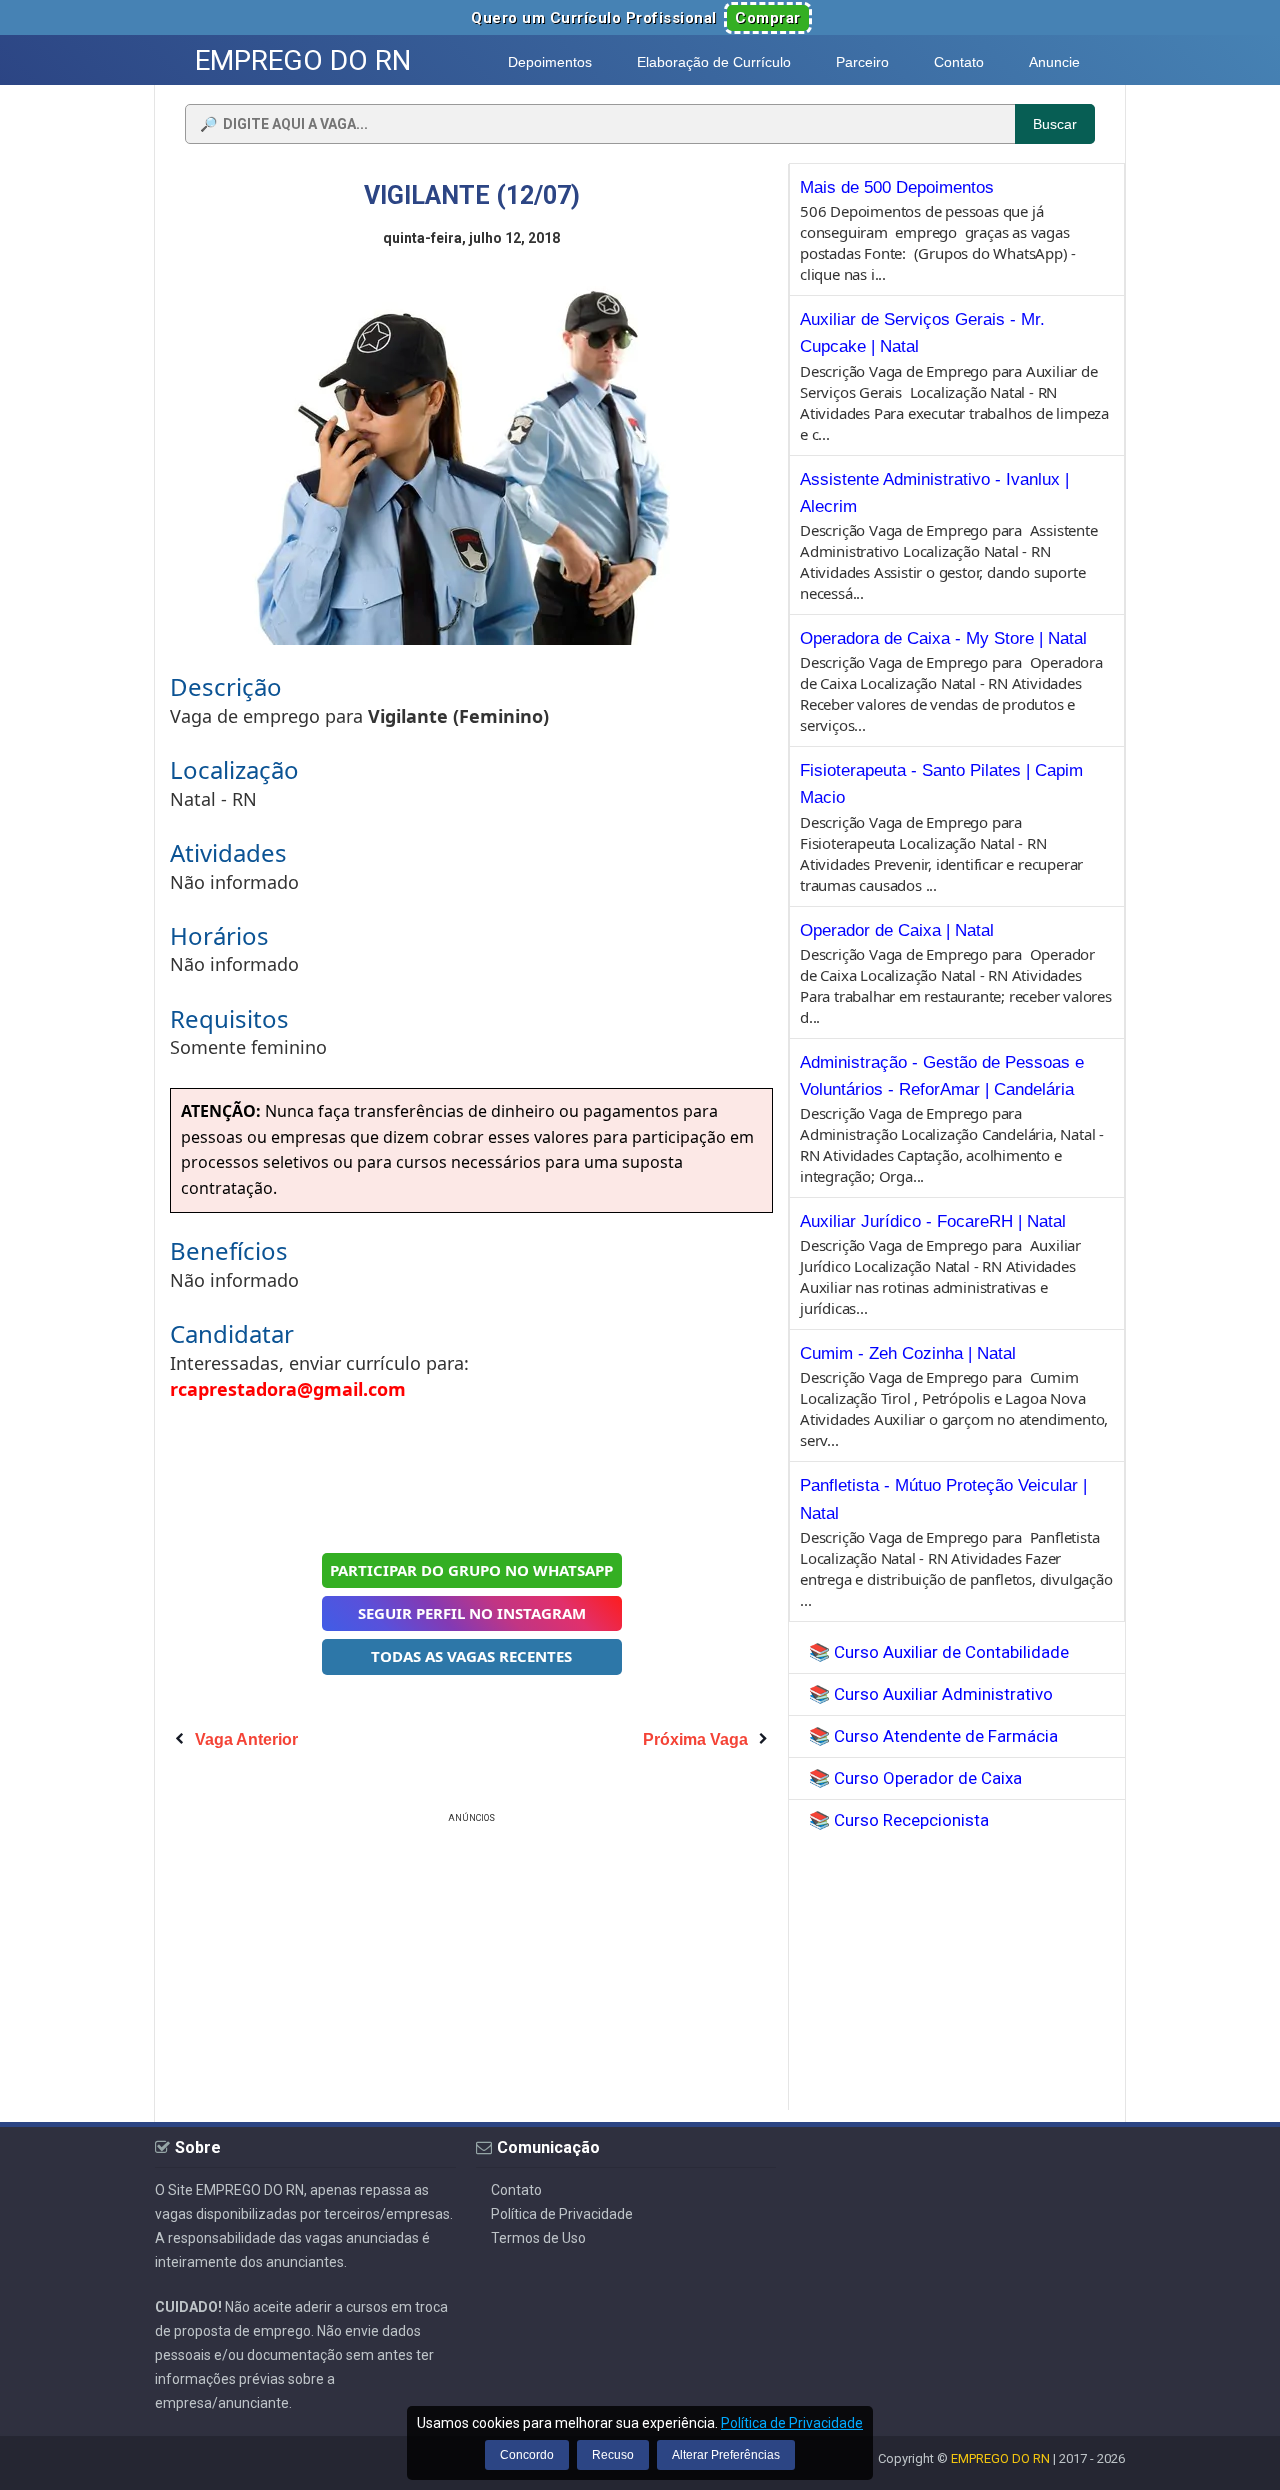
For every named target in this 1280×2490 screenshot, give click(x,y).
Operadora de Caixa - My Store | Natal (943, 638)
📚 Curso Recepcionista (899, 1820)
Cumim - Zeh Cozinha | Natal (908, 1353)
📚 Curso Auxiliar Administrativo (931, 1694)
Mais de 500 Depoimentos (897, 187)
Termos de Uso (538, 2238)
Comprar (768, 18)
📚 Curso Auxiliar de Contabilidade (939, 1652)
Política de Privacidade (562, 2214)
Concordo (527, 2455)
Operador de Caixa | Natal (897, 930)
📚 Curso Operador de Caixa (915, 1778)
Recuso (613, 2455)
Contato (516, 2190)
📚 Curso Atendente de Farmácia (933, 1736)
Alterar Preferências (726, 2455)
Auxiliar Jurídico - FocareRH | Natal (933, 1221)
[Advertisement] (472, 1474)
